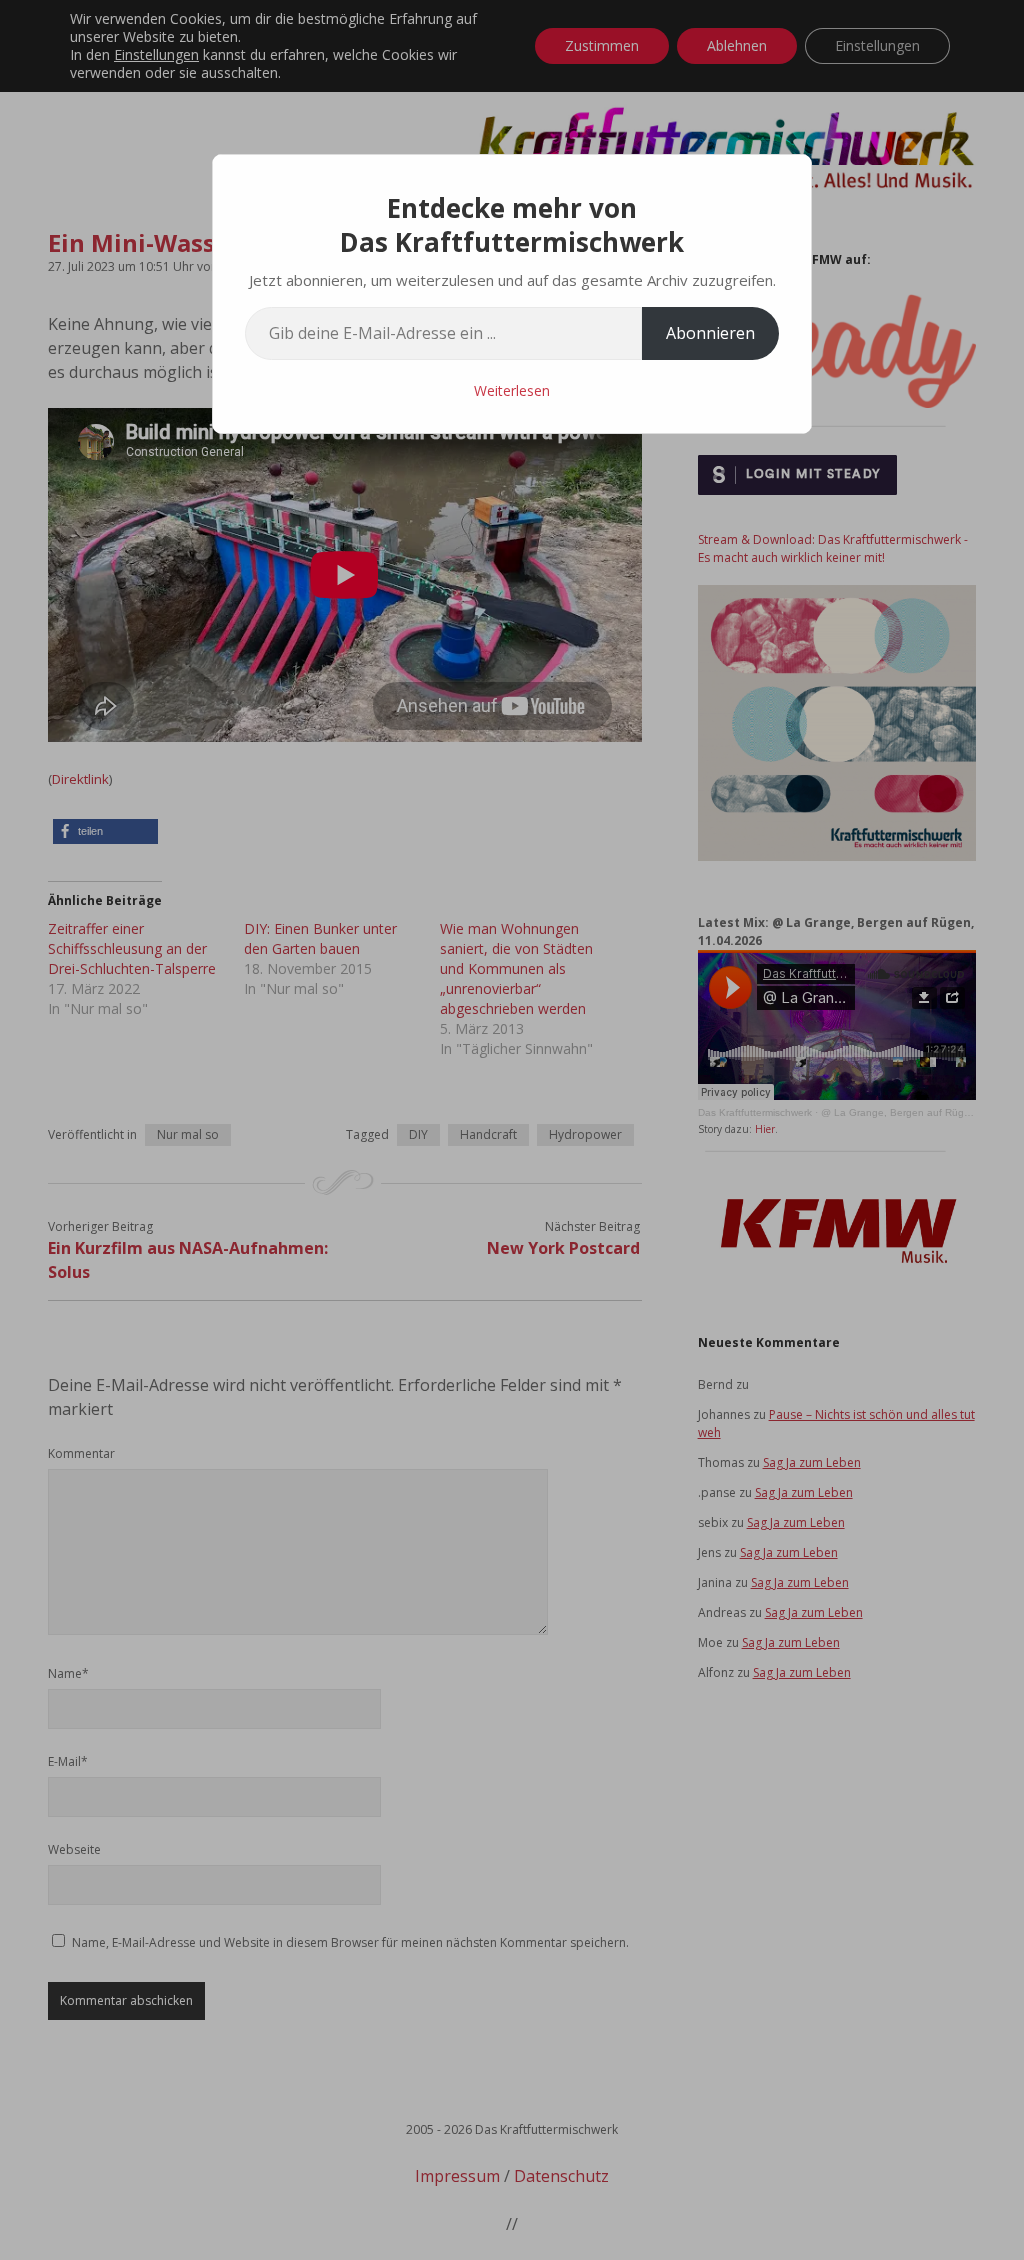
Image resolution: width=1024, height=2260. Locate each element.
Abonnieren (710, 333)
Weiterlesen (512, 390)
